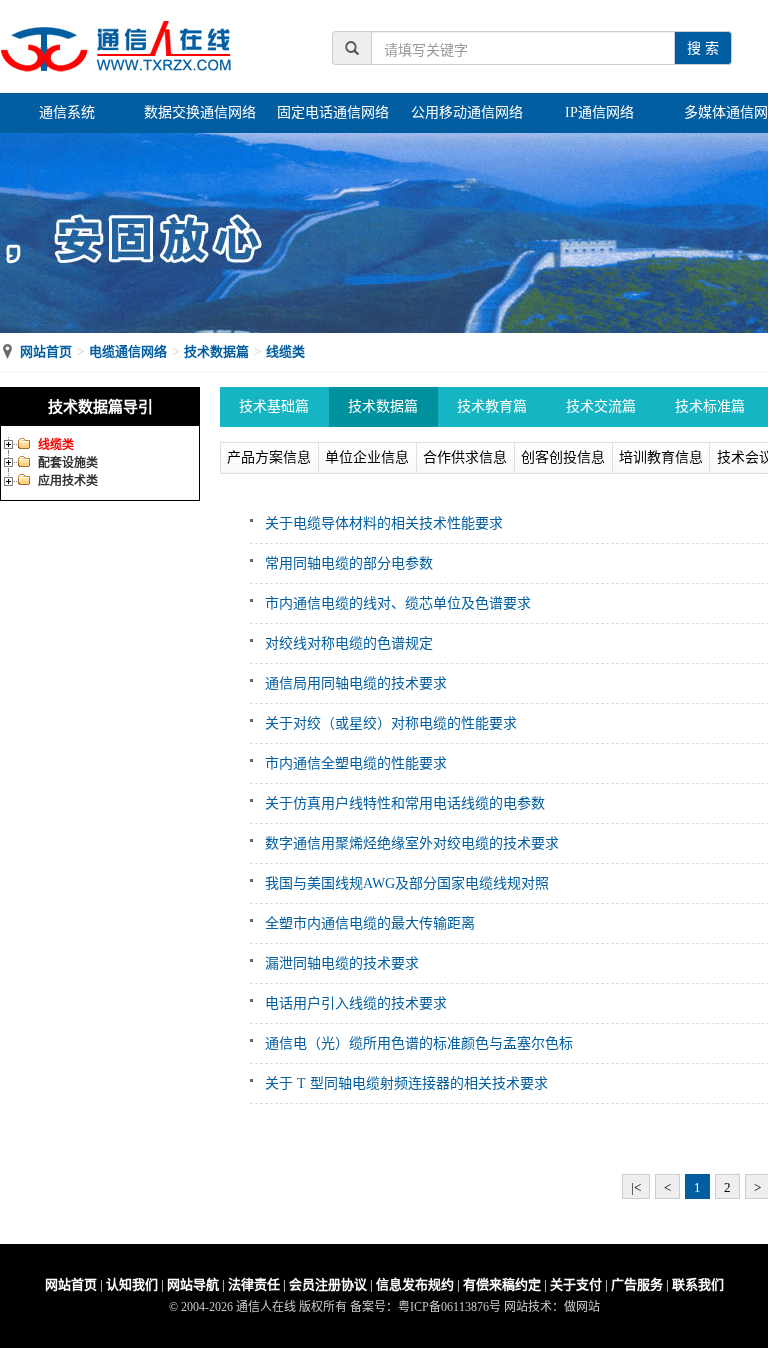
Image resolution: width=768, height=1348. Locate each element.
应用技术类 (68, 481)
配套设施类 (68, 463)
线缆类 (285, 351)
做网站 (582, 1307)
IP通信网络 (599, 112)
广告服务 (637, 1284)
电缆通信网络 (128, 351)
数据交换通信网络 (200, 112)
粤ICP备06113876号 (449, 1307)
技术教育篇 (492, 406)
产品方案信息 (269, 457)
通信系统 (67, 112)
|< (636, 1187)
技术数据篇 (216, 351)
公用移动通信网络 (467, 112)
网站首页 (46, 351)
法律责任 (254, 1284)
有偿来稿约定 (502, 1284)
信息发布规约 (415, 1284)
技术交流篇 (601, 406)
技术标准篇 (710, 406)
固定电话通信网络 (333, 112)
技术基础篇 (274, 406)
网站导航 (193, 1284)
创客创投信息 (563, 457)
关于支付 (576, 1284)
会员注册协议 (328, 1284)
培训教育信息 (661, 457)
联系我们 (698, 1284)
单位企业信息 (367, 457)
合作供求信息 (465, 457)
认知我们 (132, 1284)
